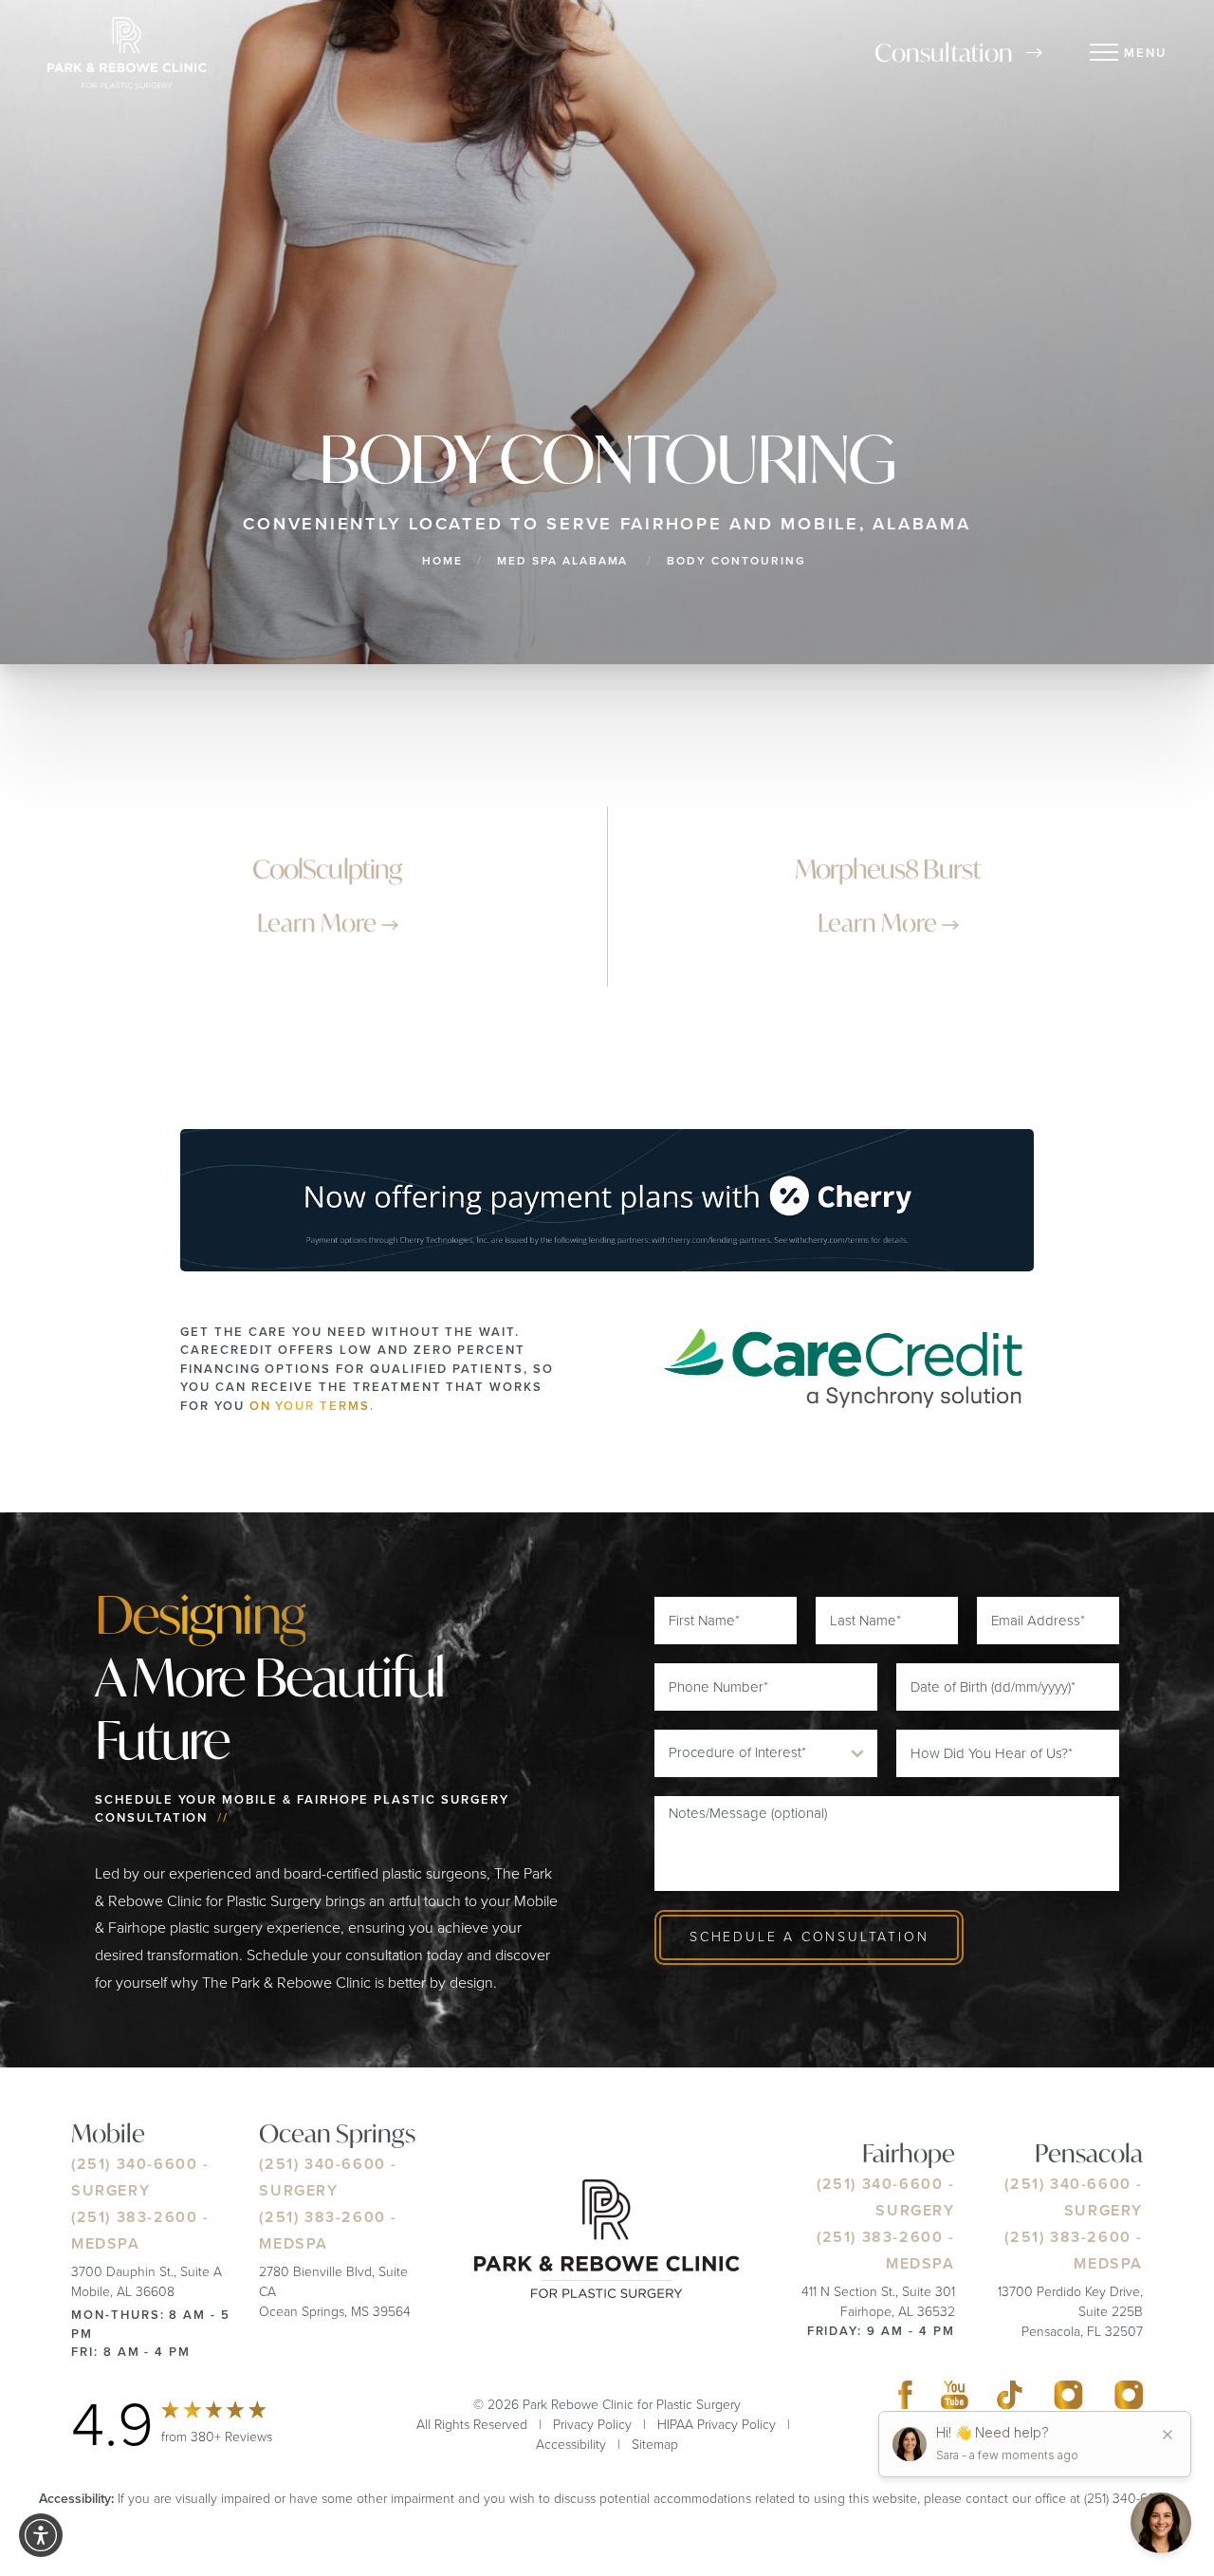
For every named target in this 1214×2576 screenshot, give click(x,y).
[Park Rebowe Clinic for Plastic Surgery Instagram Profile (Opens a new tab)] (1068, 2400)
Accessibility (571, 2445)
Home (442, 561)
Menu (1145, 53)
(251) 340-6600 (134, 2165)
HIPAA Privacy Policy (717, 2425)
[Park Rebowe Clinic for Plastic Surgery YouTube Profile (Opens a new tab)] (955, 2400)
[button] (41, 2535)
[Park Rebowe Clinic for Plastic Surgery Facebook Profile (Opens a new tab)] (905, 2400)
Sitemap (655, 2445)
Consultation (944, 52)
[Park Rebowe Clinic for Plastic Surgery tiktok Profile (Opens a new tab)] (1010, 2400)
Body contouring (736, 561)
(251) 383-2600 (134, 2218)
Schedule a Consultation (809, 1937)
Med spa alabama (562, 561)
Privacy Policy (592, 2425)
